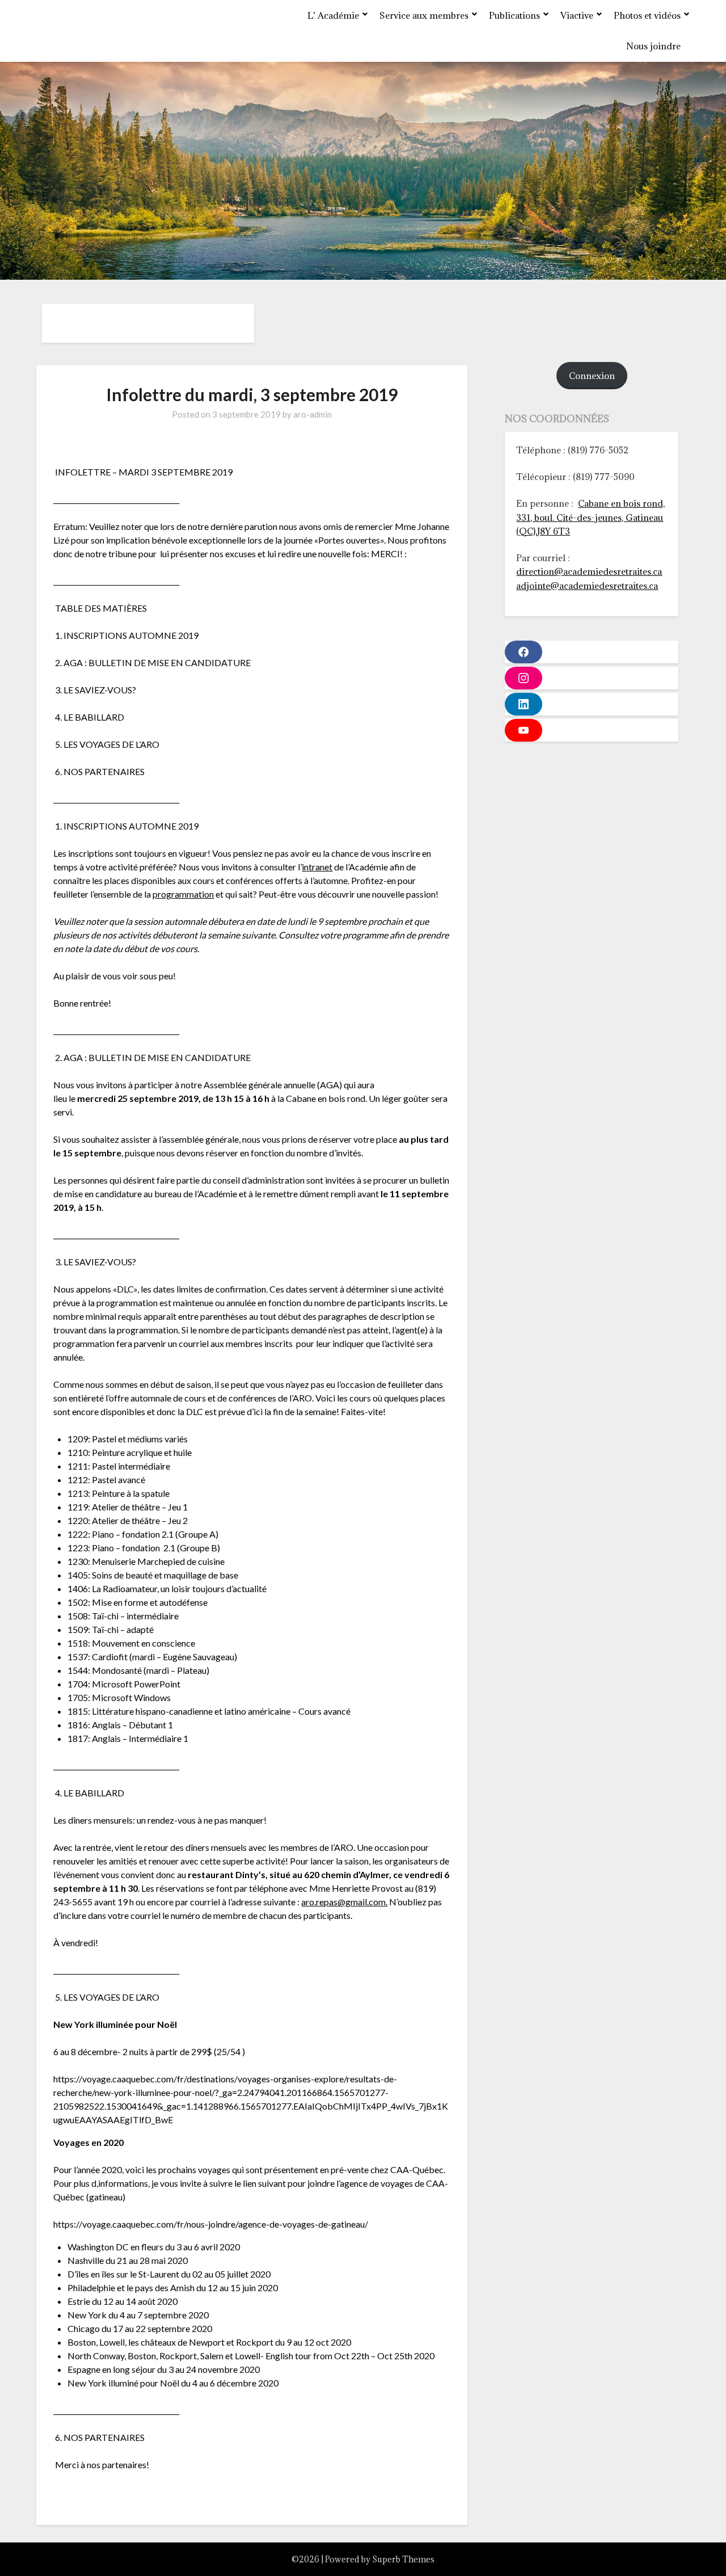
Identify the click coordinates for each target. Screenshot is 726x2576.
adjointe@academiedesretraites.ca (587, 586)
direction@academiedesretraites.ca (589, 571)
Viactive (577, 15)
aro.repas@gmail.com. (344, 1902)
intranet (317, 867)
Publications (514, 15)
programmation (183, 894)
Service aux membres (424, 15)
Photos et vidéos (647, 15)
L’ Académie (333, 15)
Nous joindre (653, 46)
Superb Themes (403, 2559)
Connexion (592, 376)
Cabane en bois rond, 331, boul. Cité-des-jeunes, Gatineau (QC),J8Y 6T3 (590, 517)
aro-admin (313, 414)
